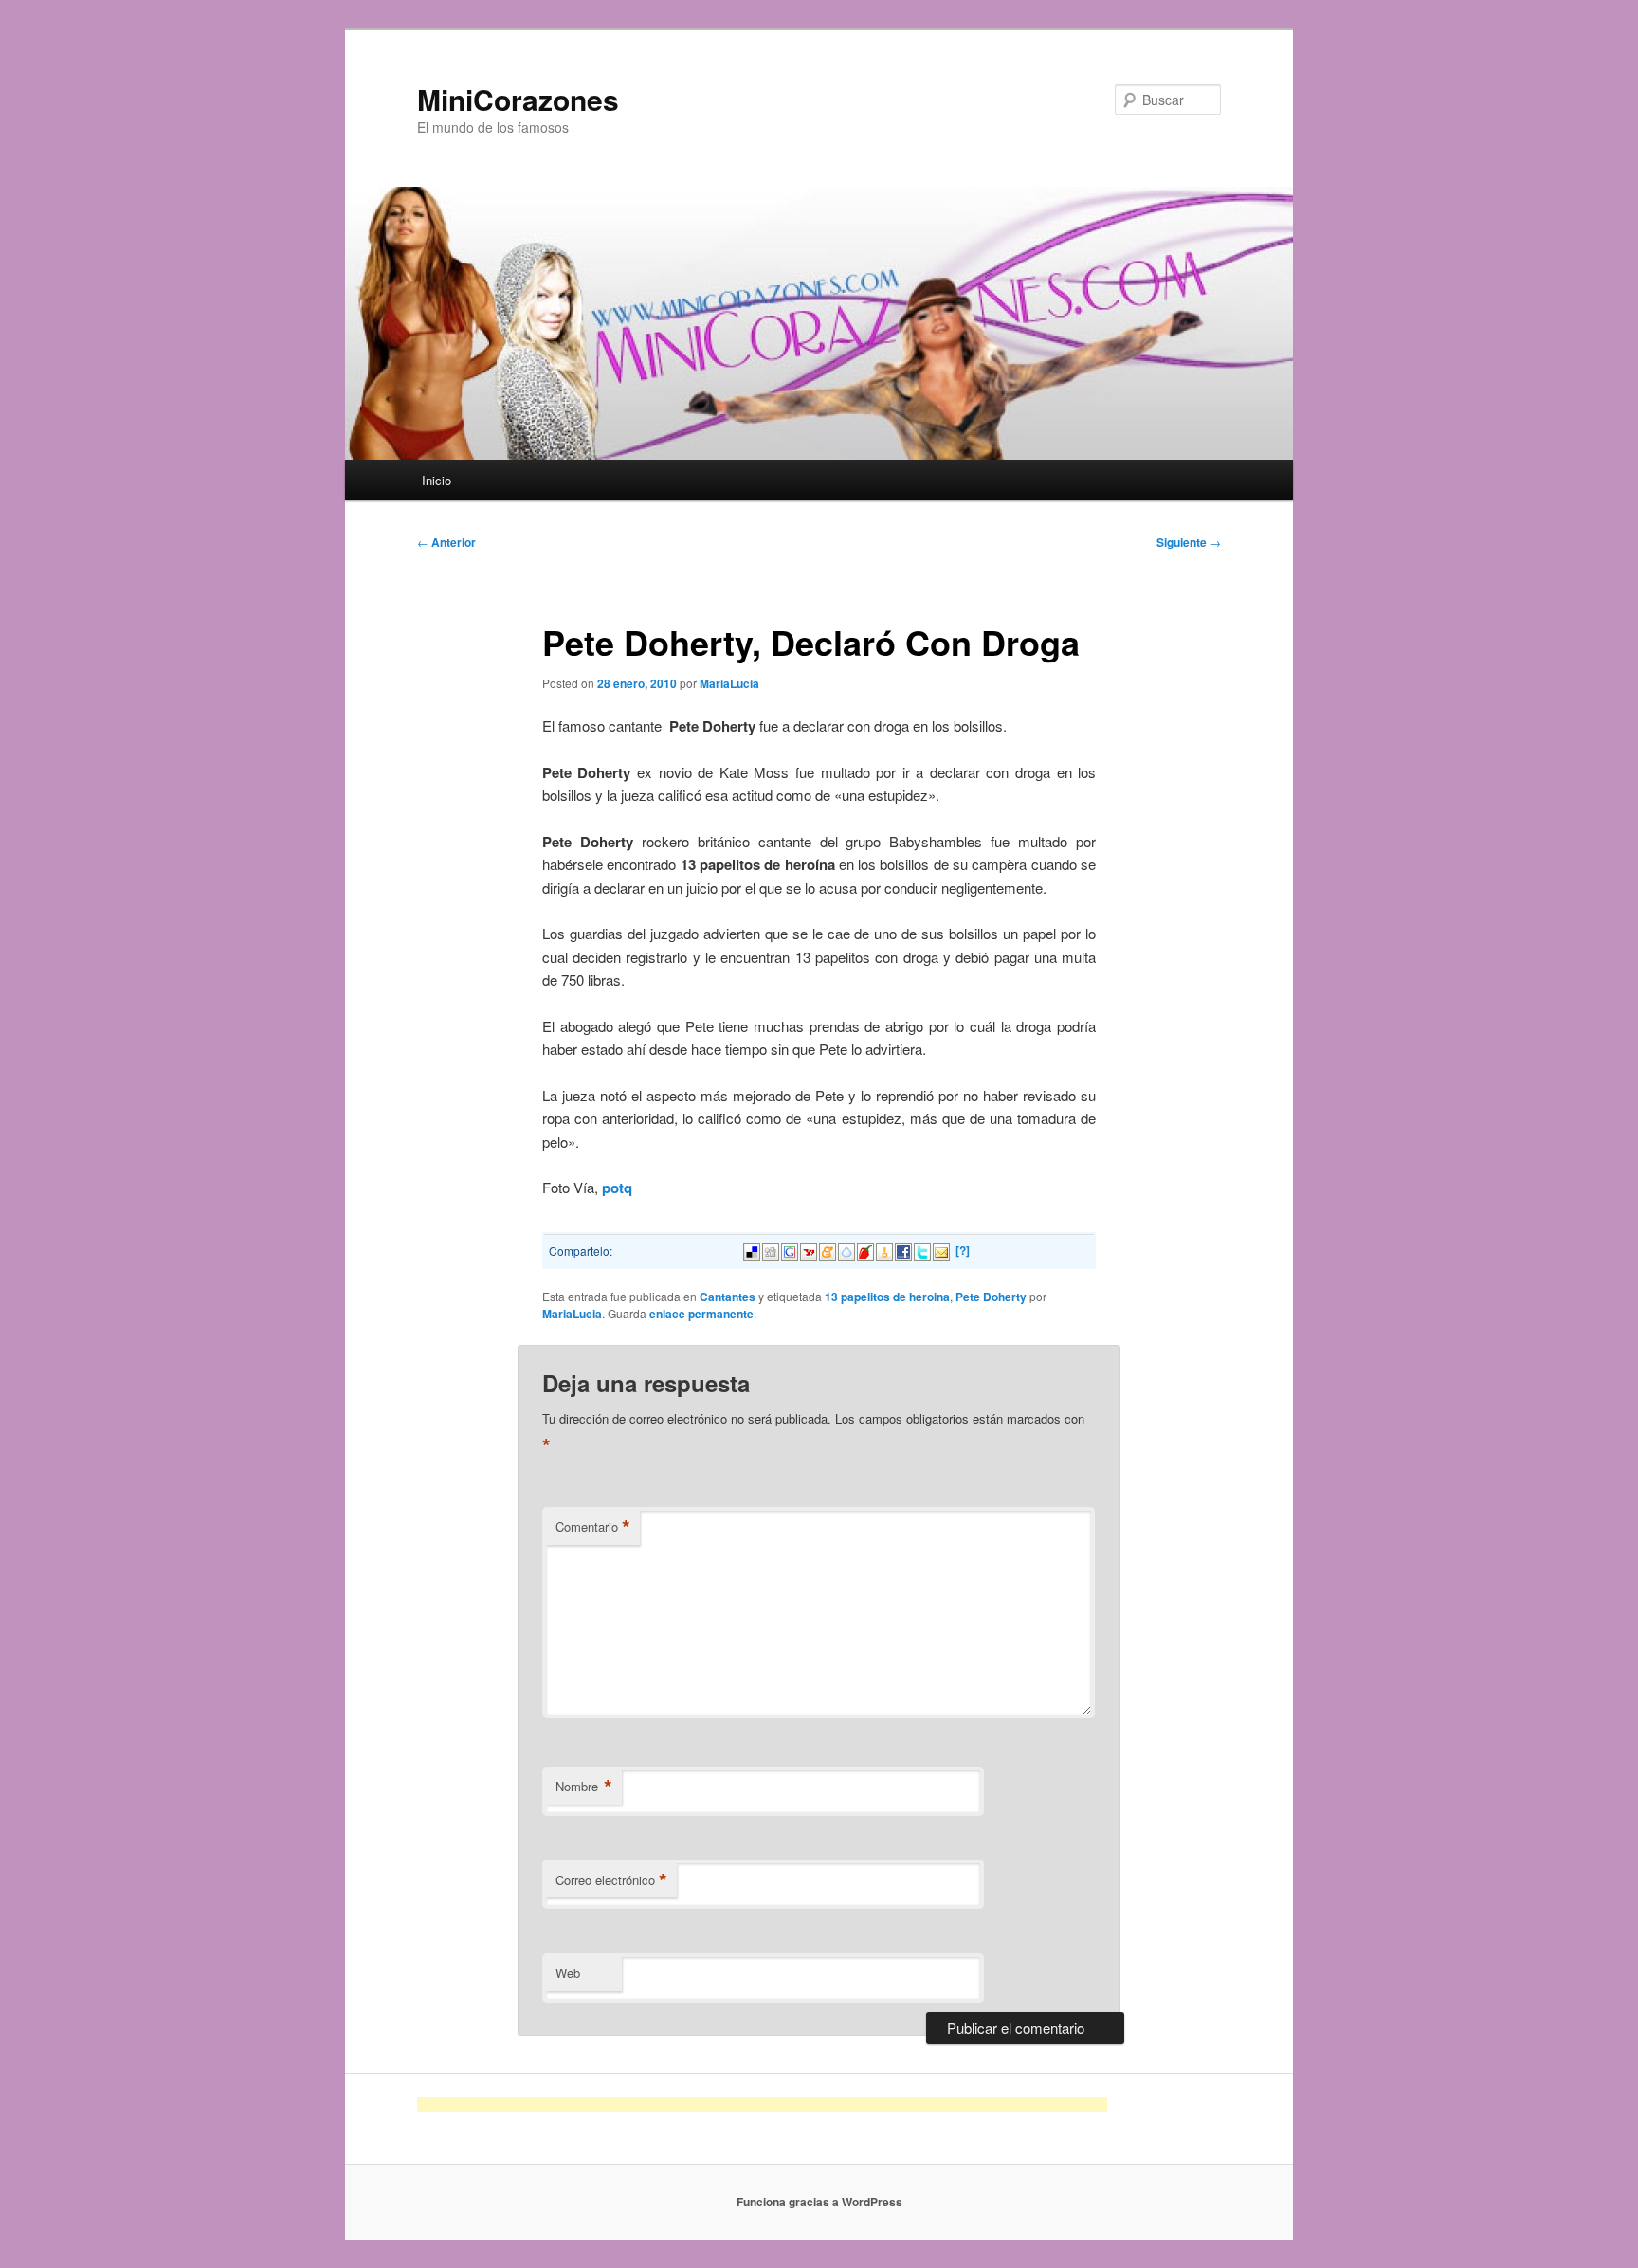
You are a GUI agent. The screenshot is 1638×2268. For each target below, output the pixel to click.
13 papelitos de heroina (887, 1297)
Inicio (437, 480)
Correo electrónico (611, 1880)
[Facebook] (903, 1250)
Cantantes (728, 1297)
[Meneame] (828, 1250)
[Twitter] (922, 1250)
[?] (963, 1250)
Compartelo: (581, 1251)
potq (617, 1188)
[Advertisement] (762, 2105)
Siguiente (1189, 542)
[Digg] (771, 1250)
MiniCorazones (518, 99)
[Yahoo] (809, 1250)
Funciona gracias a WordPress (819, 2202)
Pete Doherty (991, 1297)
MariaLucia (729, 683)
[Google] (790, 1250)
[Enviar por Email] (941, 1250)
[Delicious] (752, 1250)
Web (568, 1973)
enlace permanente (701, 1314)
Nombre (584, 1787)
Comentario (593, 1527)
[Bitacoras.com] (884, 1250)
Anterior (446, 542)
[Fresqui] (846, 1250)
